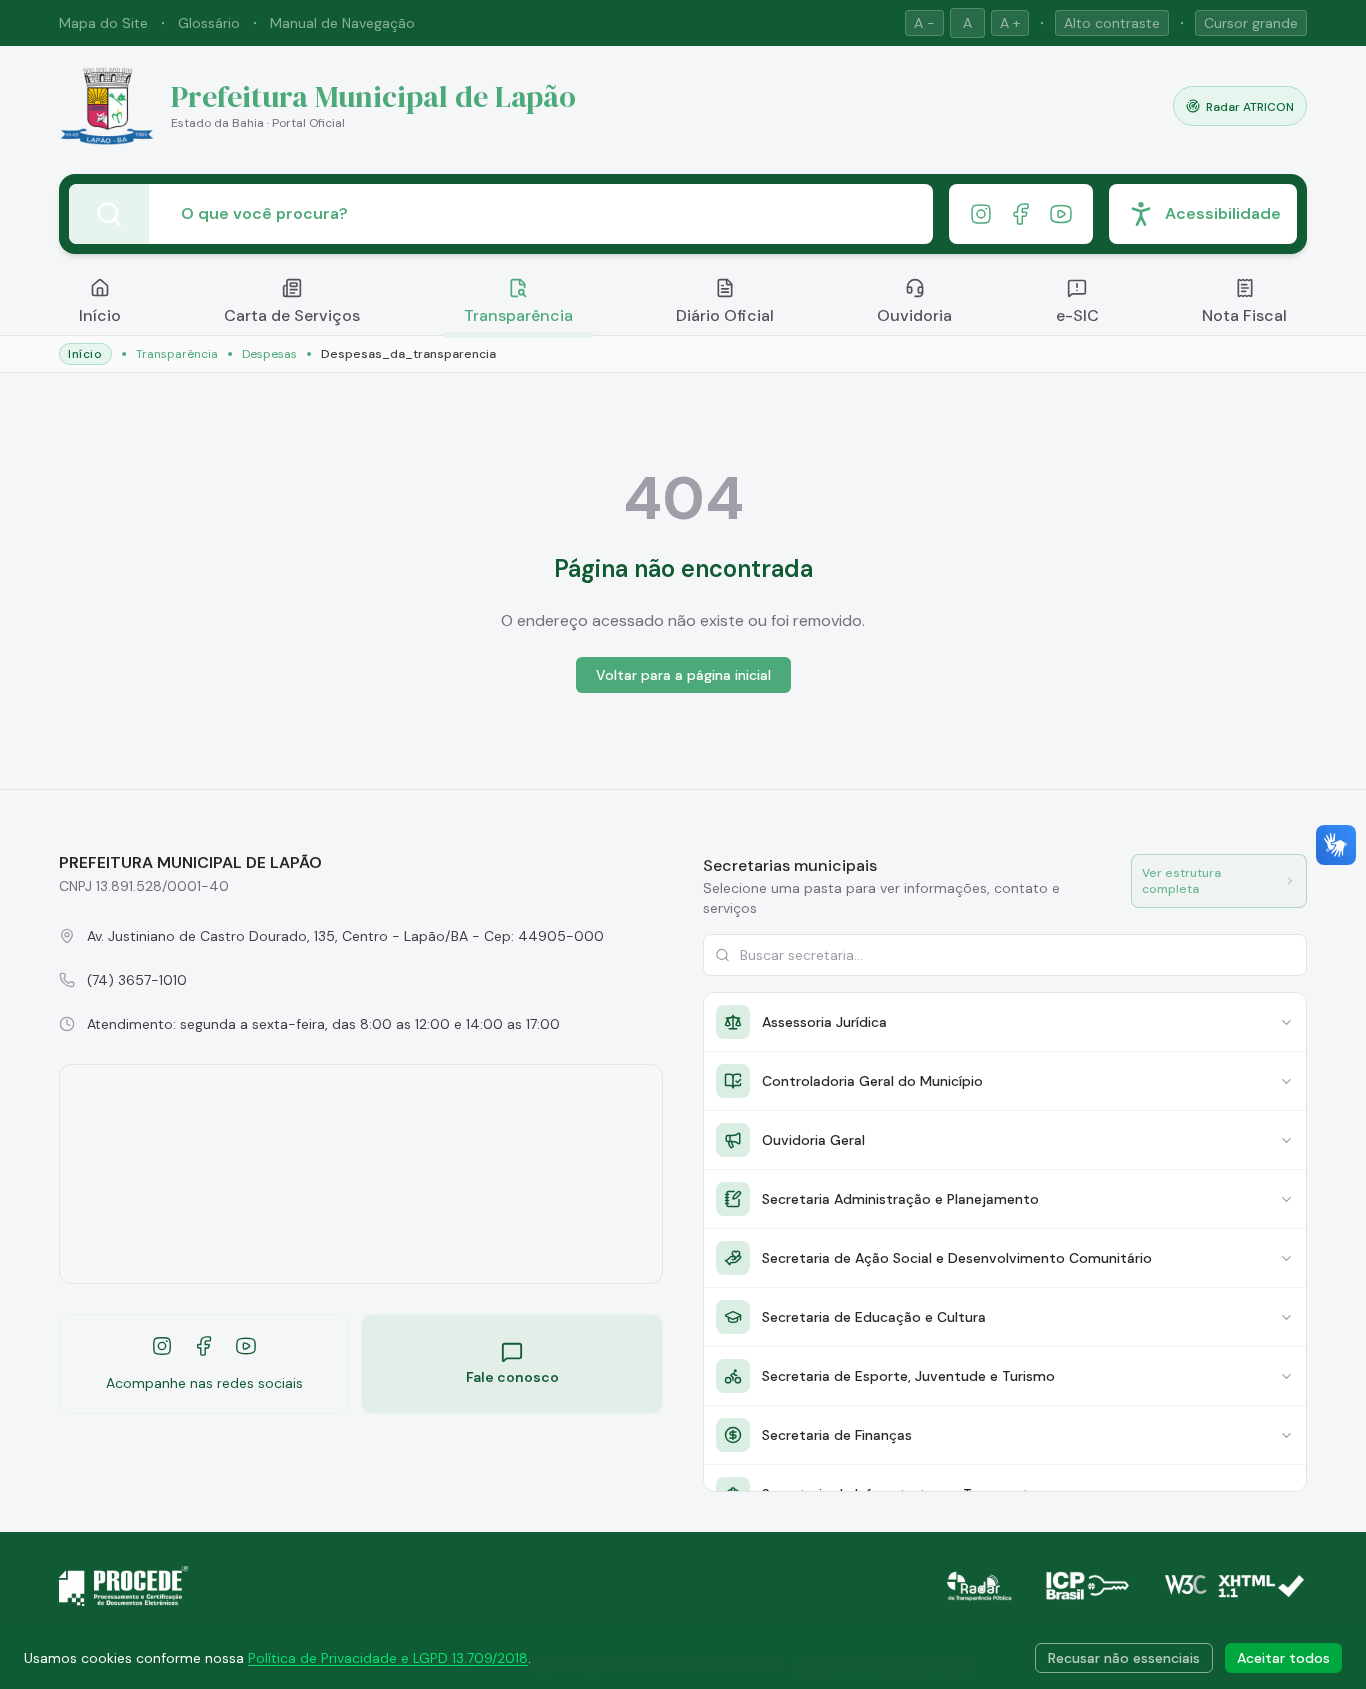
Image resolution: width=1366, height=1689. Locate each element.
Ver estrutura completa (1181, 881)
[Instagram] (981, 214)
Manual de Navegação (342, 23)
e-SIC (1077, 315)
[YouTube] (1061, 214)
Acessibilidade (1223, 213)
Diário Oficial (725, 315)
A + (1010, 23)
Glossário (209, 23)
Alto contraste (1112, 23)
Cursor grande (1251, 23)
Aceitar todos (1283, 1658)
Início (100, 315)
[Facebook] (1021, 214)
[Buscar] (109, 214)
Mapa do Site (103, 23)
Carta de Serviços (292, 315)
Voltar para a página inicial (683, 675)
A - (924, 23)
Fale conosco (512, 1377)
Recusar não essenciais (1124, 1658)
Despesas (269, 354)
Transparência (518, 315)
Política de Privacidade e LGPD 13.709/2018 (388, 1658)
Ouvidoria (914, 315)
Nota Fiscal (1244, 315)
